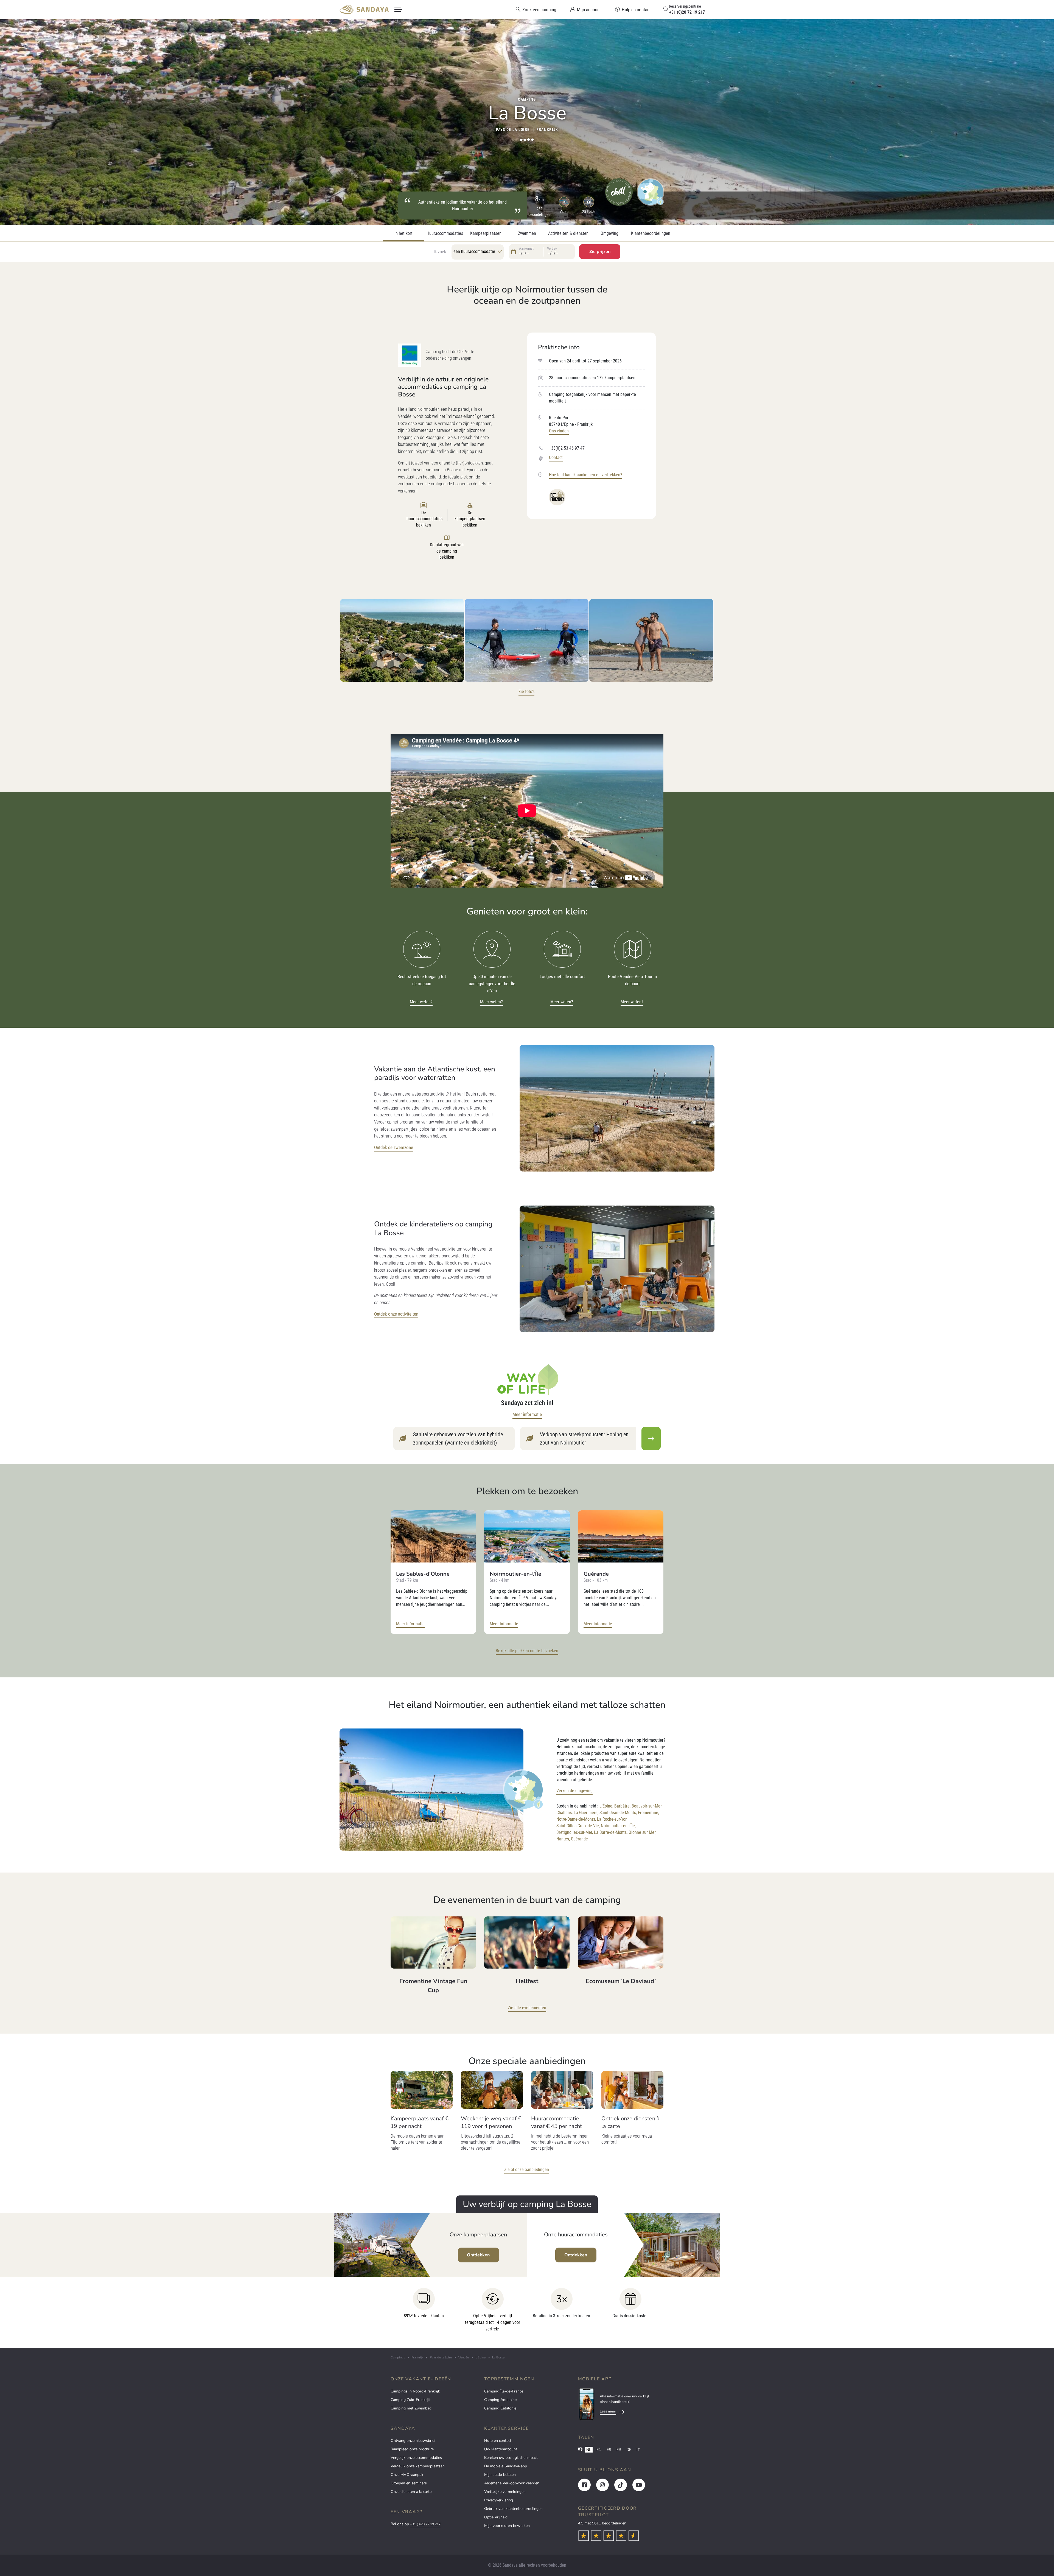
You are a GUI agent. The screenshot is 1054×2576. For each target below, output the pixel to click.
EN (599, 2450)
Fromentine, (648, 1813)
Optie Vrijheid (496, 2517)
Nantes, (563, 1839)
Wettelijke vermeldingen (505, 2492)
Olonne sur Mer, (642, 1832)
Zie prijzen (600, 252)
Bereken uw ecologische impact (511, 2458)
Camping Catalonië (500, 2408)
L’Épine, (606, 1806)
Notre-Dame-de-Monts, (576, 1819)
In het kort (403, 233)
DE (629, 2450)
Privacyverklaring (499, 2500)
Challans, (564, 1813)
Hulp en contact (498, 2441)
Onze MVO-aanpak (407, 2475)
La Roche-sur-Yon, (613, 1819)
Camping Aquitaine (500, 2400)
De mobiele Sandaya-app (506, 2466)
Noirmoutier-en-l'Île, (618, 1826)
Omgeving (609, 233)
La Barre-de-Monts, (611, 1832)
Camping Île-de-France (504, 2391)
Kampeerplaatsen (486, 233)
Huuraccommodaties (445, 233)
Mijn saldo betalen (500, 2475)
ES (609, 2450)
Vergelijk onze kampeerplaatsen (418, 2466)
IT (638, 2450)
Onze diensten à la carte (411, 2492)
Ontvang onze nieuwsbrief (413, 2441)
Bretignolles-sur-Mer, (575, 1832)
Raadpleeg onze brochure (412, 2449)
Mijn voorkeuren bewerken (507, 2526)
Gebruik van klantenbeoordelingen (513, 2509)
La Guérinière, (586, 1813)
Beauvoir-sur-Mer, (647, 1806)
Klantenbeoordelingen (651, 233)
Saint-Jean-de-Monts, (618, 1813)
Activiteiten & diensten (568, 233)
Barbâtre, (622, 1806)
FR (619, 2450)
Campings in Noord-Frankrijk (415, 2391)
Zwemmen (527, 233)
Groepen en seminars (409, 2483)
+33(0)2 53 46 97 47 (567, 448)
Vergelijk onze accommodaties (416, 2458)
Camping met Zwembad (411, 2408)
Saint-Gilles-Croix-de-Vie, (578, 1826)
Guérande (579, 1839)
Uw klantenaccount (501, 2449)
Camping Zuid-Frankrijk (411, 2400)
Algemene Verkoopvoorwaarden (512, 2483)
